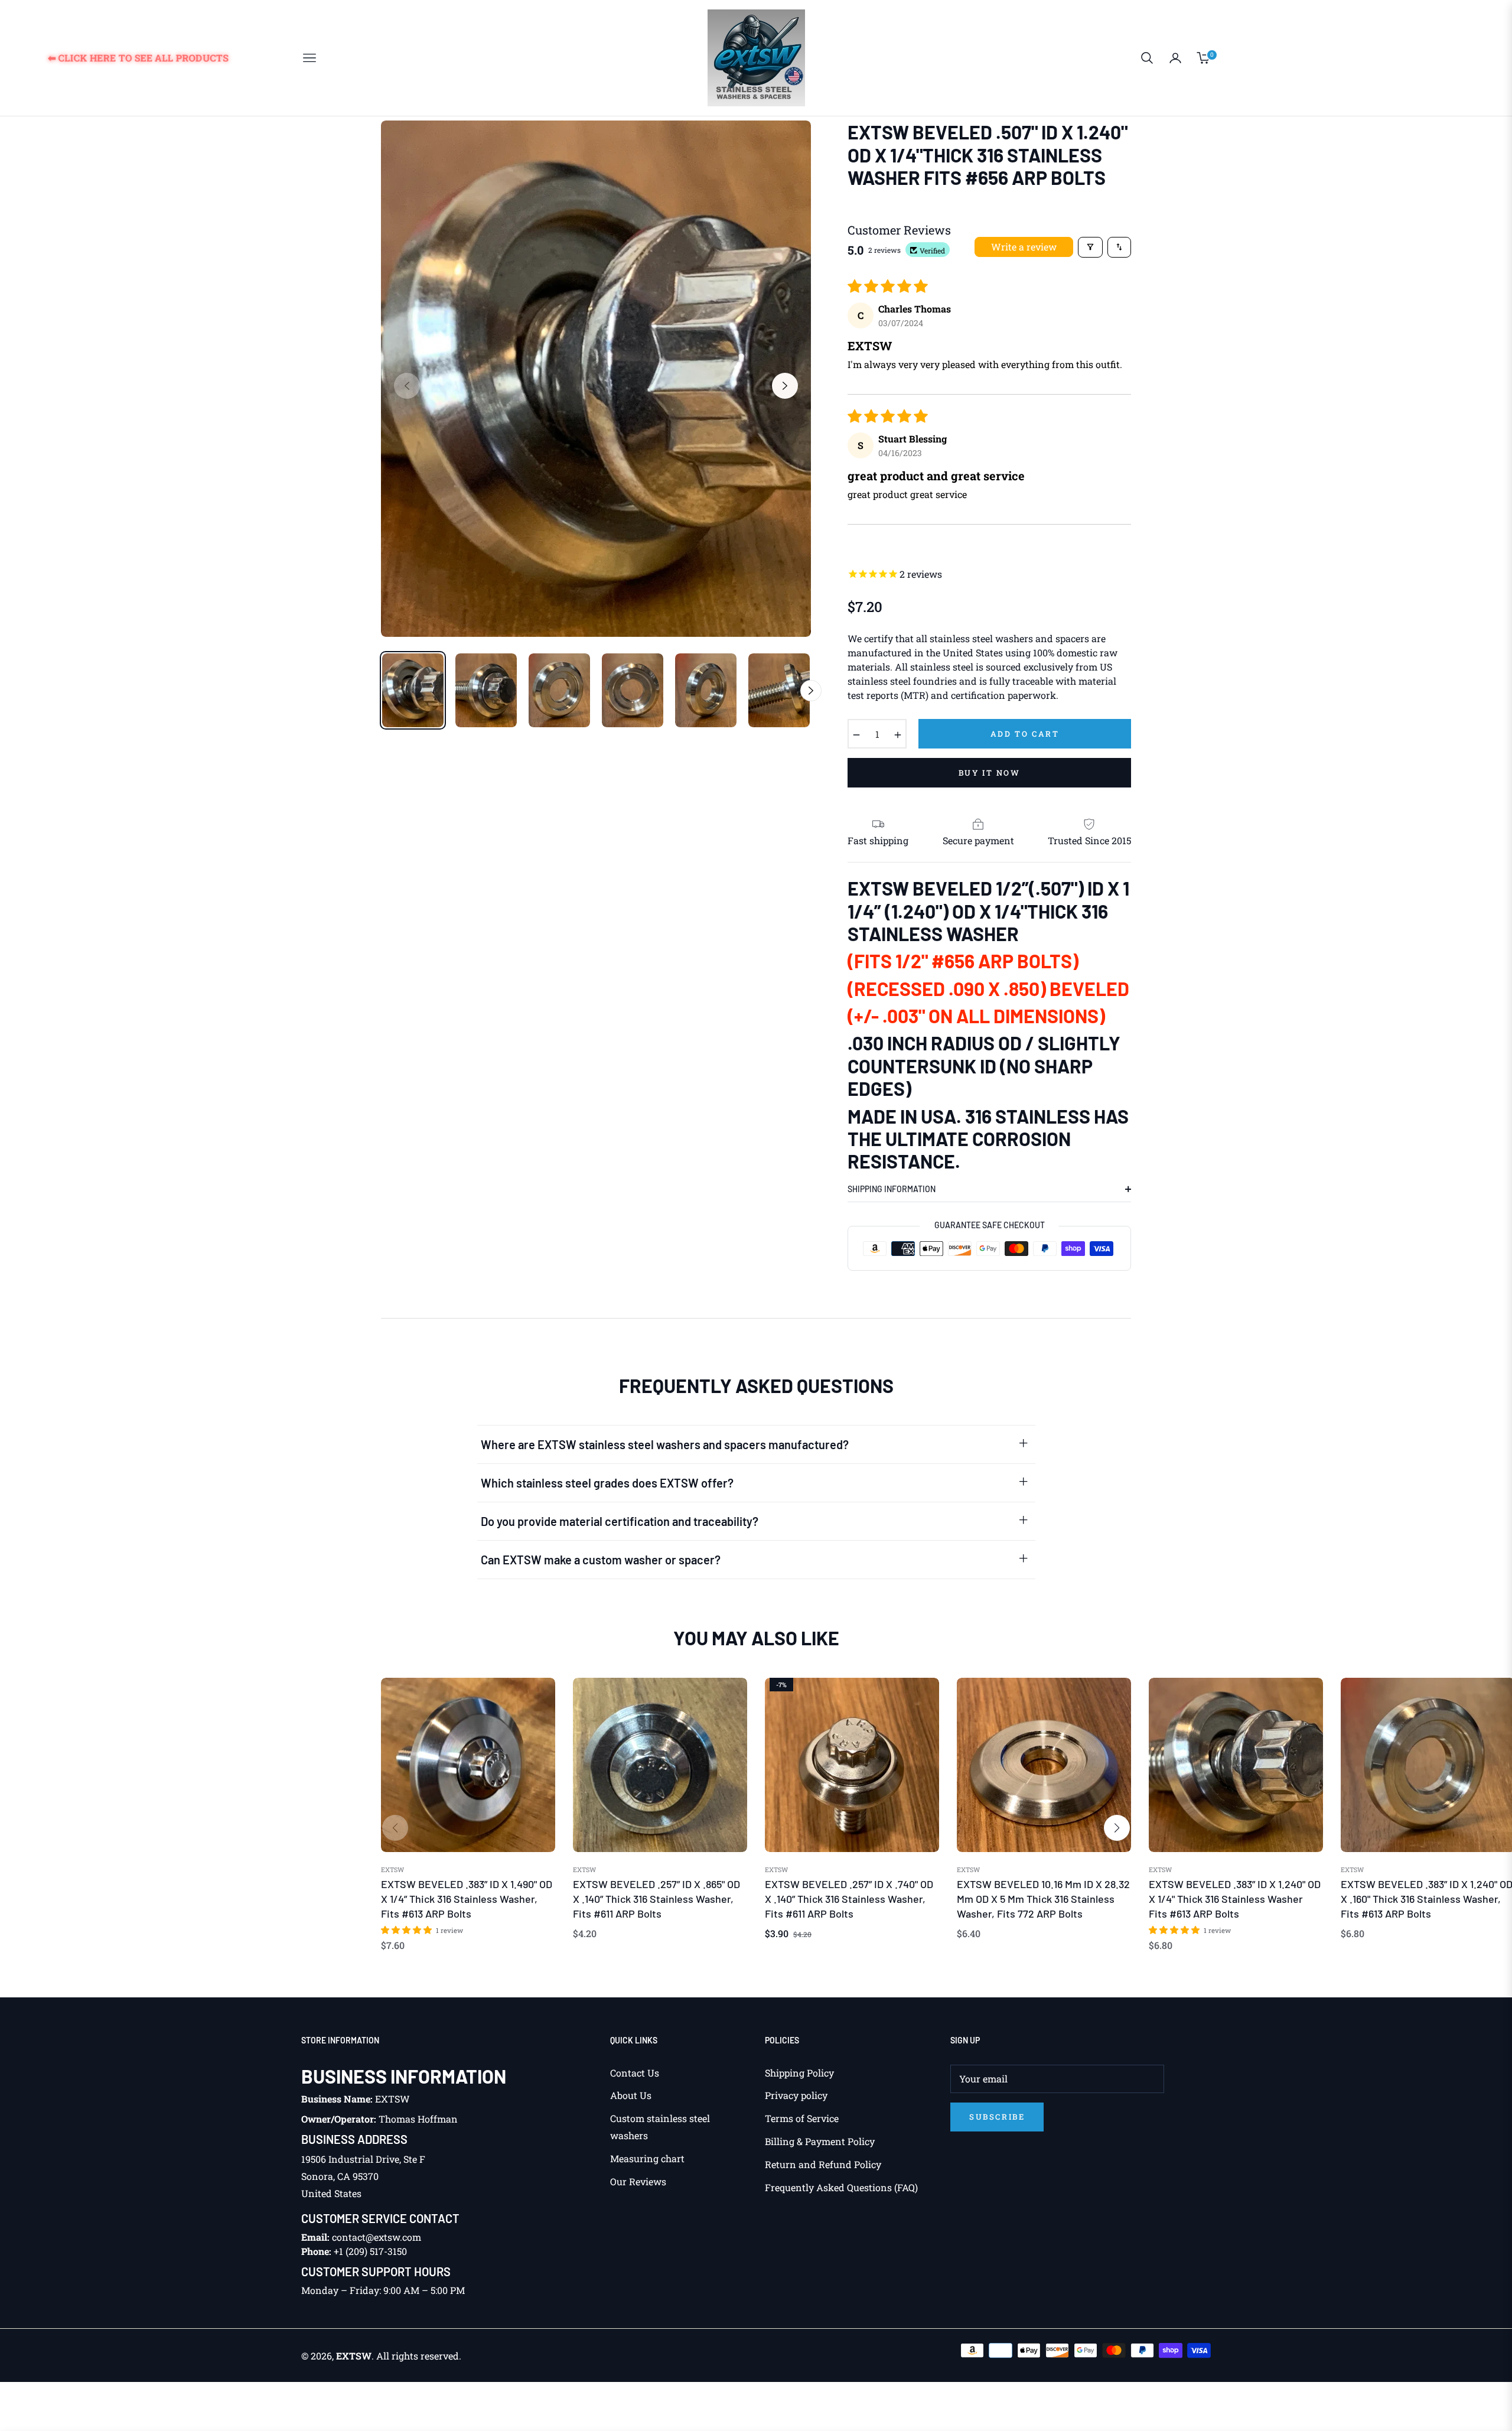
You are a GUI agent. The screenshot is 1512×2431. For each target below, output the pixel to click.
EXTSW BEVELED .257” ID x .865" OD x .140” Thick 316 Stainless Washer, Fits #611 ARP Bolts (656, 1899)
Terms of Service (802, 2118)
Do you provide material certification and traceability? (620, 1521)
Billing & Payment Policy (820, 2141)
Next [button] (785, 386)
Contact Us (635, 2073)
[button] (1147, 58)
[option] (596, 379)
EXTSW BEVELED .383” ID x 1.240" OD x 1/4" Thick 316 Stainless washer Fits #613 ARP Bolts (1235, 1899)
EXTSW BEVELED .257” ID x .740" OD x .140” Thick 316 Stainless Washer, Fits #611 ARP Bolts (849, 1899)
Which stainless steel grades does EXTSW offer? (607, 1483)
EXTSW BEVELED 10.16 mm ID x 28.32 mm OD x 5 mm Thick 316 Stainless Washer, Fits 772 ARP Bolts (1043, 1899)
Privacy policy (796, 2095)
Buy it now (990, 773)
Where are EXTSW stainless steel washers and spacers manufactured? (665, 1444)
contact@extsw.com (377, 2237)
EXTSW (392, 1870)
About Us (631, 2095)
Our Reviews (638, 2181)
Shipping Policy (799, 2073)
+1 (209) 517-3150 (370, 2251)
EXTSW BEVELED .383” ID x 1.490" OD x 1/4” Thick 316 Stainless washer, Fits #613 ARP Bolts (467, 1899)
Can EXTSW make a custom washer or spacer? (601, 1560)
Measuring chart (647, 2158)
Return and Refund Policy (823, 2164)
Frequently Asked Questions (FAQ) (841, 2187)
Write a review (1024, 247)
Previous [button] (407, 386)
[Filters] (1090, 247)
